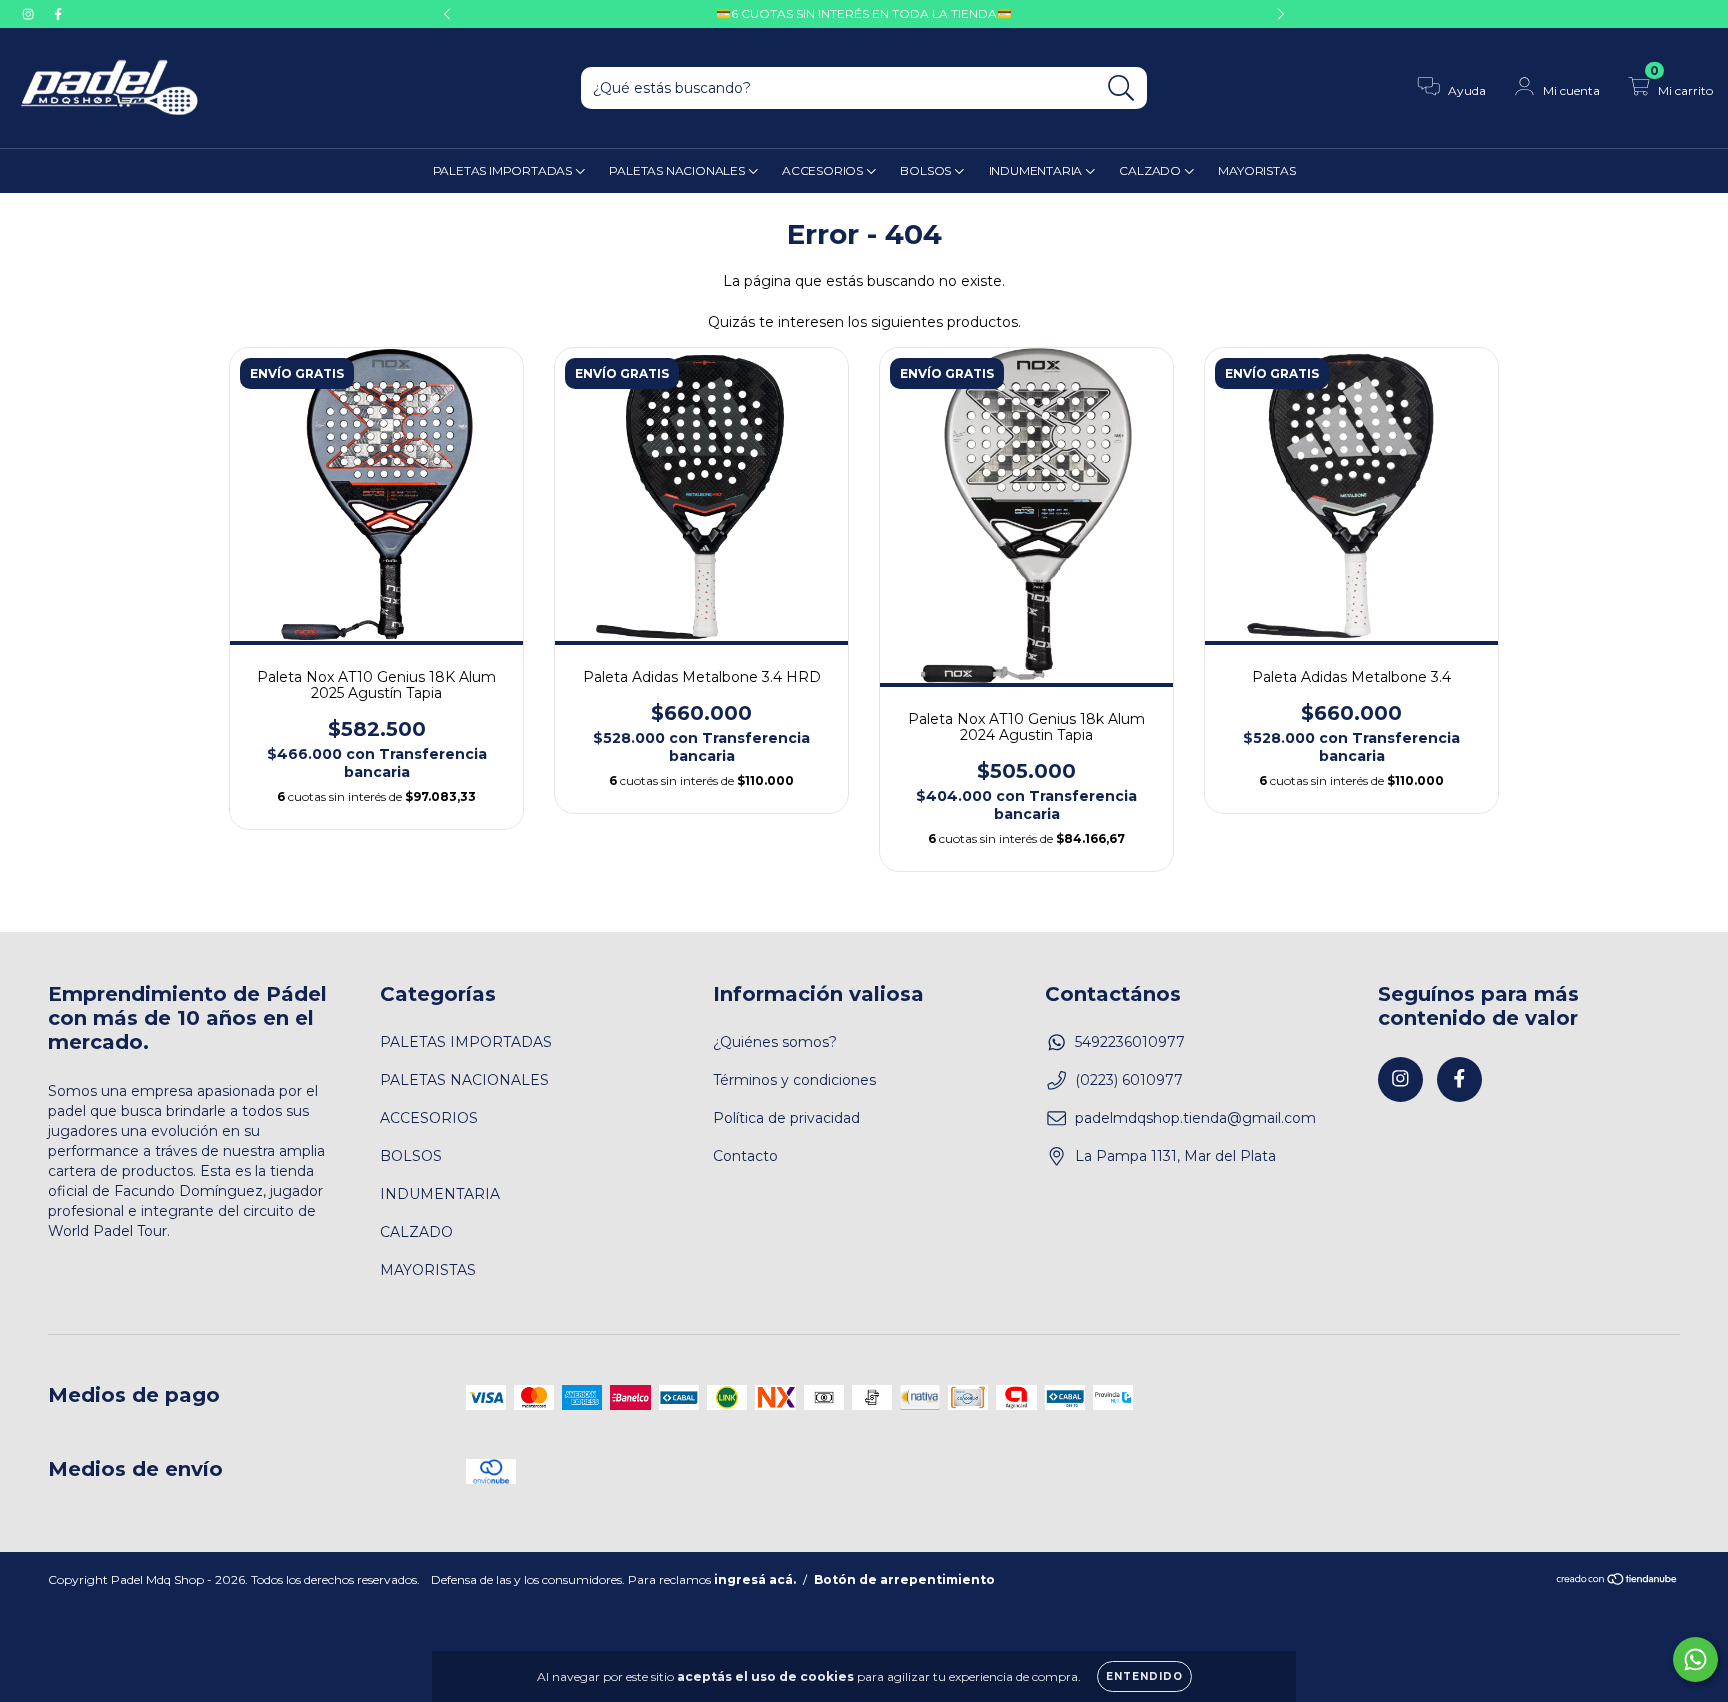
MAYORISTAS (1256, 170)
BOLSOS (927, 170)
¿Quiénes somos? (775, 1042)
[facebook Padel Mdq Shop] (58, 14)
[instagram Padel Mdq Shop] (30, 14)
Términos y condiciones (794, 1080)
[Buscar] (1121, 88)
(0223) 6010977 (1129, 1080)
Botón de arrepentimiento (904, 1579)
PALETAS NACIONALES (678, 170)
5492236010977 (1130, 1042)
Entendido (1144, 1676)
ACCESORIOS (824, 170)
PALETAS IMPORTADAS (504, 170)
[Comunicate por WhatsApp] (1695, 1659)
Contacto (745, 1156)
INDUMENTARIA (1037, 170)
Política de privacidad (786, 1118)
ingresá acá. (755, 1579)
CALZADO (1151, 170)
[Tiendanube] (1617, 1581)
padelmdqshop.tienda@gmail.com (1195, 1118)
